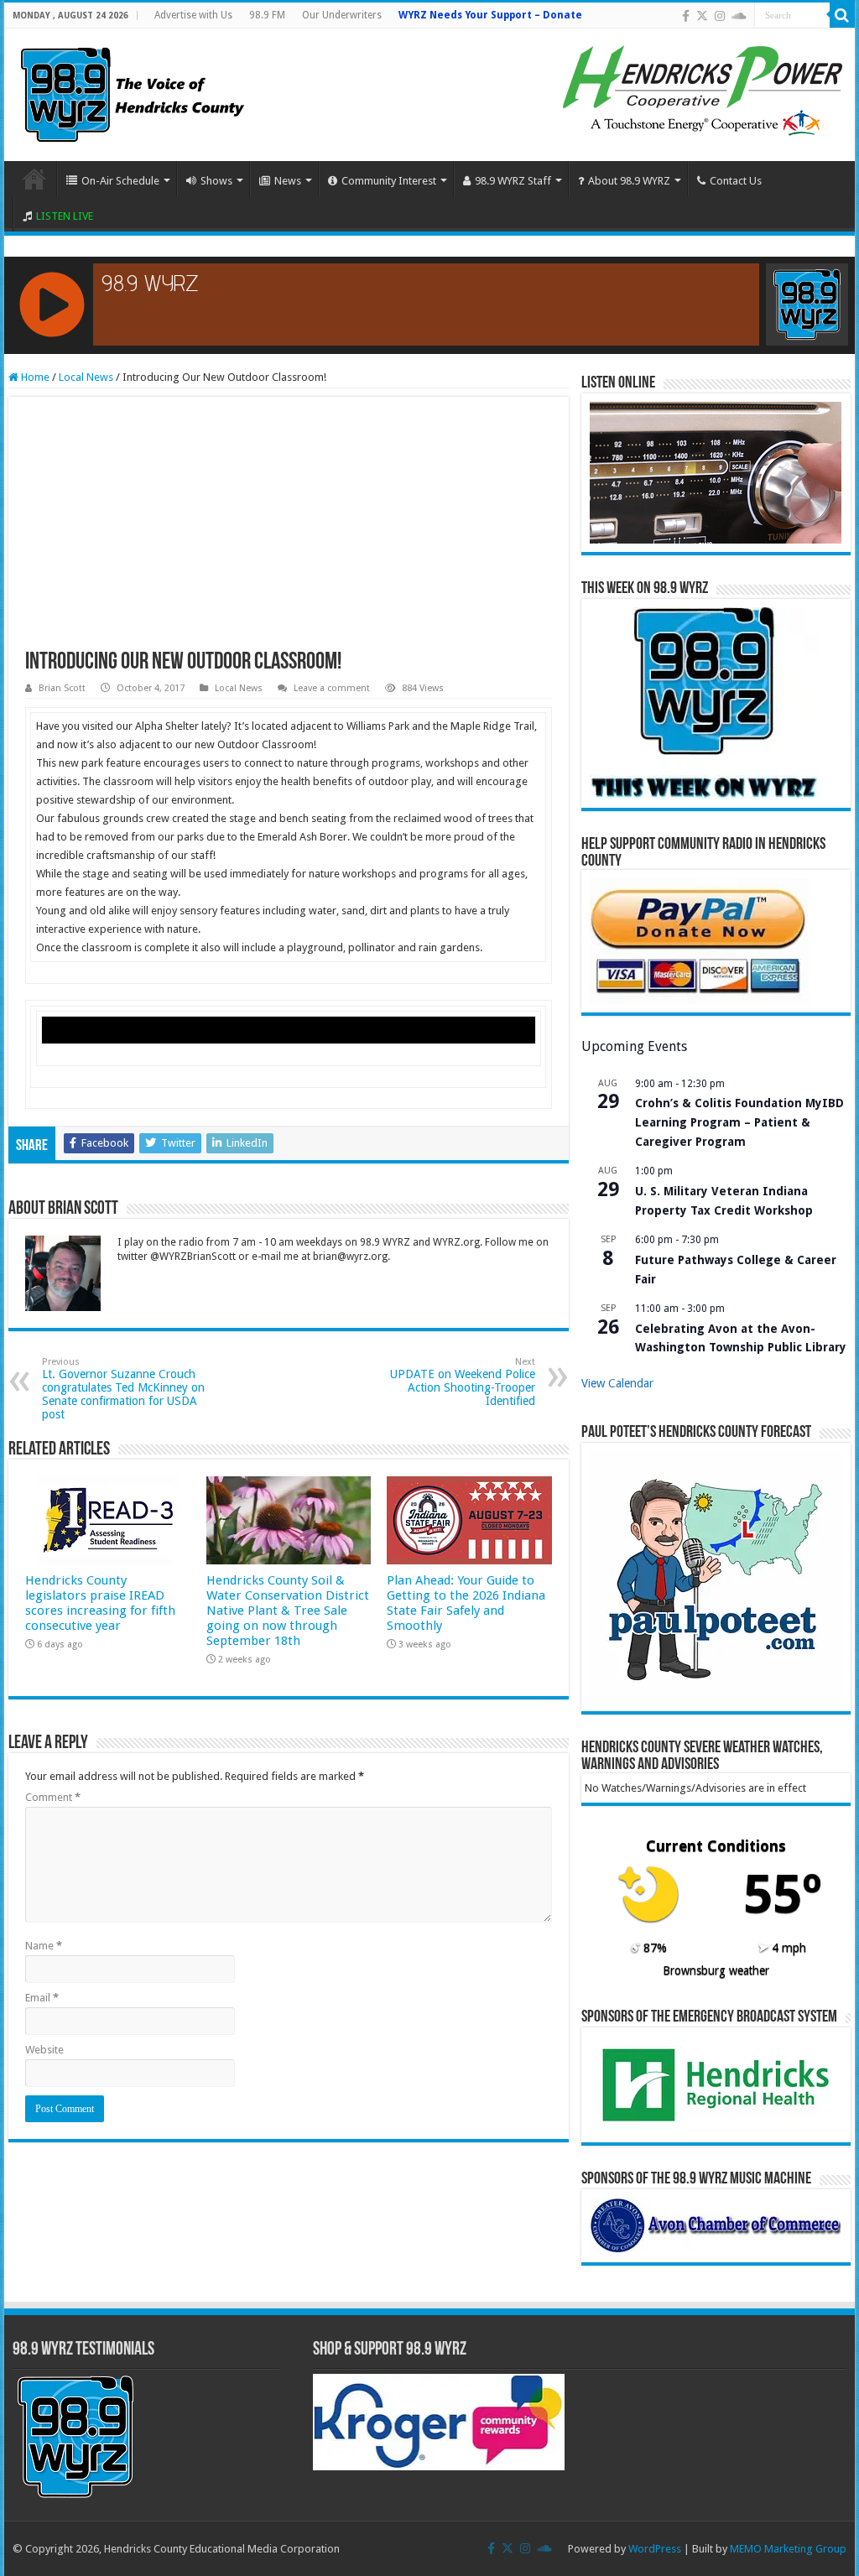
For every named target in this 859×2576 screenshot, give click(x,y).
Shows (216, 181)
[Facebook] (686, 16)
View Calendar (617, 1383)
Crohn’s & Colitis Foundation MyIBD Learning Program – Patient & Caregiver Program (739, 1122)
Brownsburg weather (716, 1970)
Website (44, 2050)
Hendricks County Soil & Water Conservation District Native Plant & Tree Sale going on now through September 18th (288, 1611)
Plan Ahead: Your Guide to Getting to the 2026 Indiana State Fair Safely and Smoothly (466, 1603)
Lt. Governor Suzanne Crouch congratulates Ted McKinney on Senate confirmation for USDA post (123, 1389)
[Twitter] (702, 16)
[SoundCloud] (739, 16)
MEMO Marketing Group (788, 2549)
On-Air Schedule (120, 181)
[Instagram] (720, 16)
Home (34, 179)
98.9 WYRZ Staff (513, 181)
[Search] (842, 15)
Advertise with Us (193, 15)
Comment (53, 1797)
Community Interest (389, 181)
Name (44, 1946)
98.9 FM (267, 15)
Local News (86, 377)
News (288, 181)
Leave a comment (332, 688)
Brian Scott (62, 688)
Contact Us (736, 181)
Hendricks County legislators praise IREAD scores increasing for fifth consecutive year (100, 1603)
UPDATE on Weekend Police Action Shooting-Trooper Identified (463, 1382)
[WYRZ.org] (132, 91)
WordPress (655, 2549)
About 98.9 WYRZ (629, 181)
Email (42, 1998)
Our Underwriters (342, 15)
